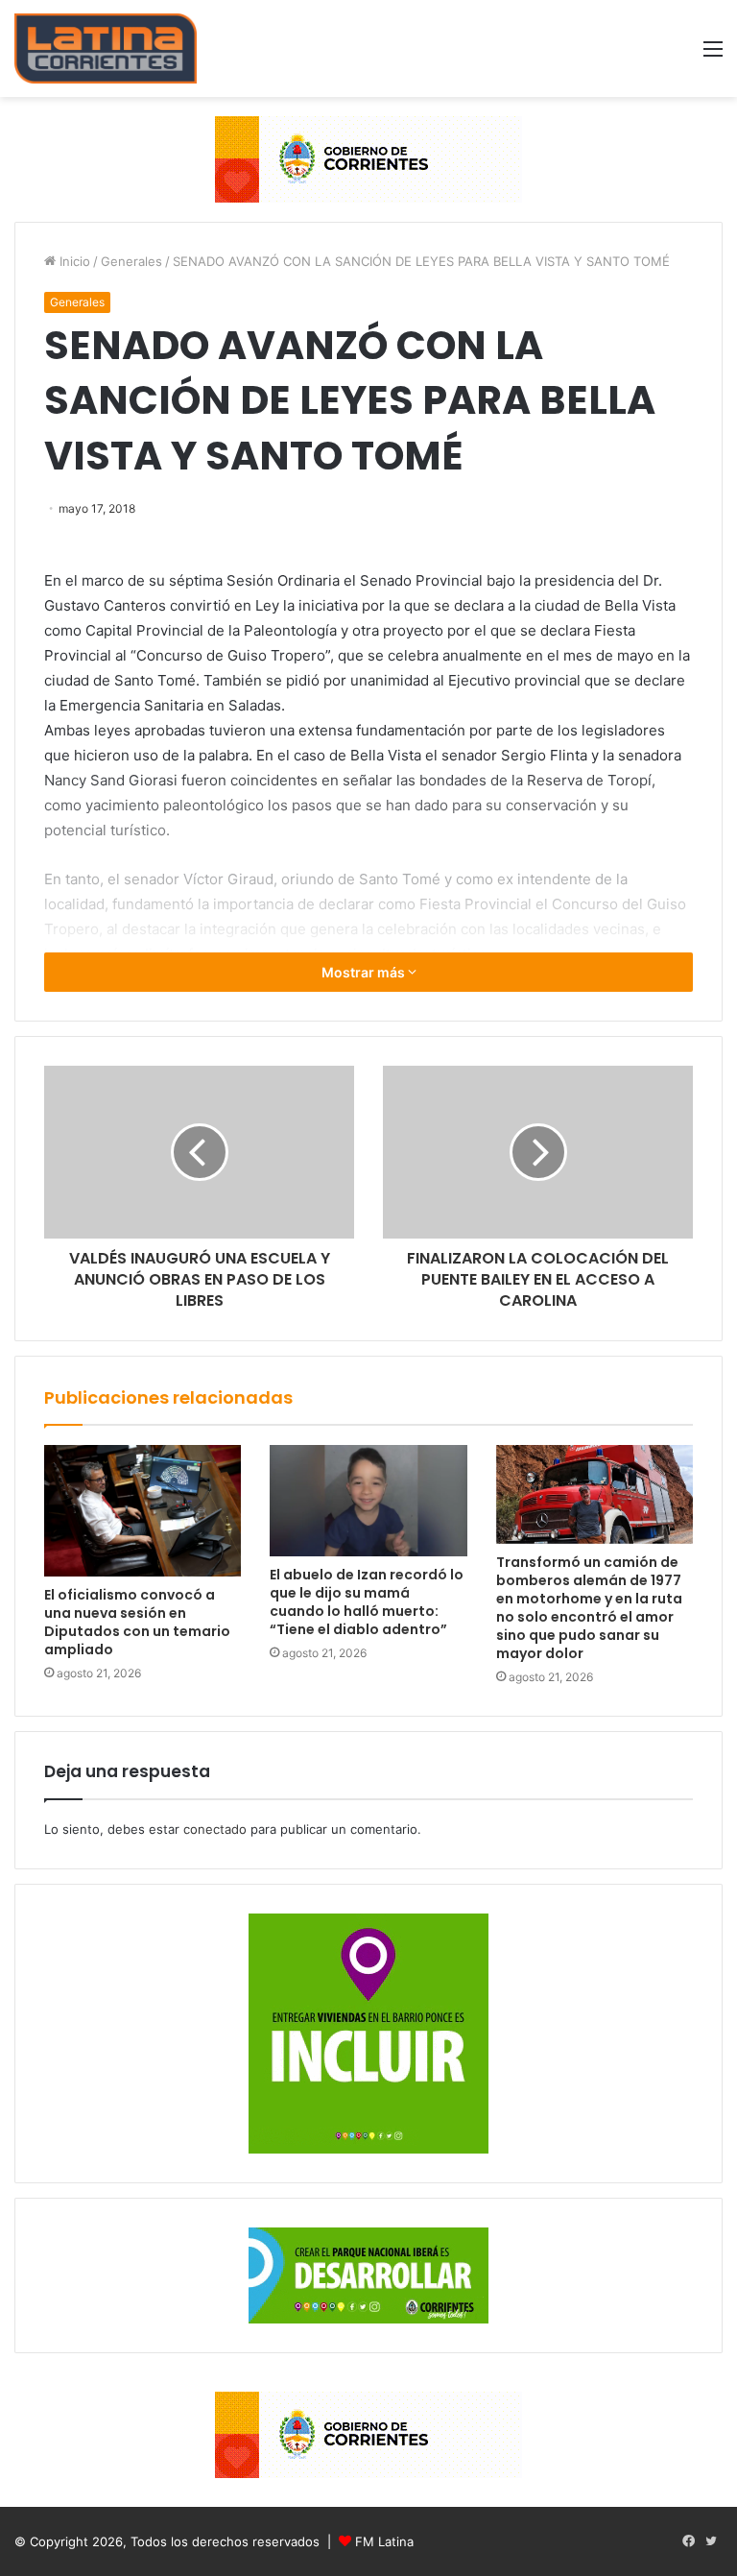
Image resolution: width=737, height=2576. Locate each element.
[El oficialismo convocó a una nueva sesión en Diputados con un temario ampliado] (143, 1511)
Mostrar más (365, 972)
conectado (215, 1829)
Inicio (73, 261)
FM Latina (384, 2541)
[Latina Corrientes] (106, 48)
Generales (131, 261)
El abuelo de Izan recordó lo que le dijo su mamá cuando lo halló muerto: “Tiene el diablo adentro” (367, 1602)
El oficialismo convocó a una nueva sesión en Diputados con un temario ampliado (137, 1622)
